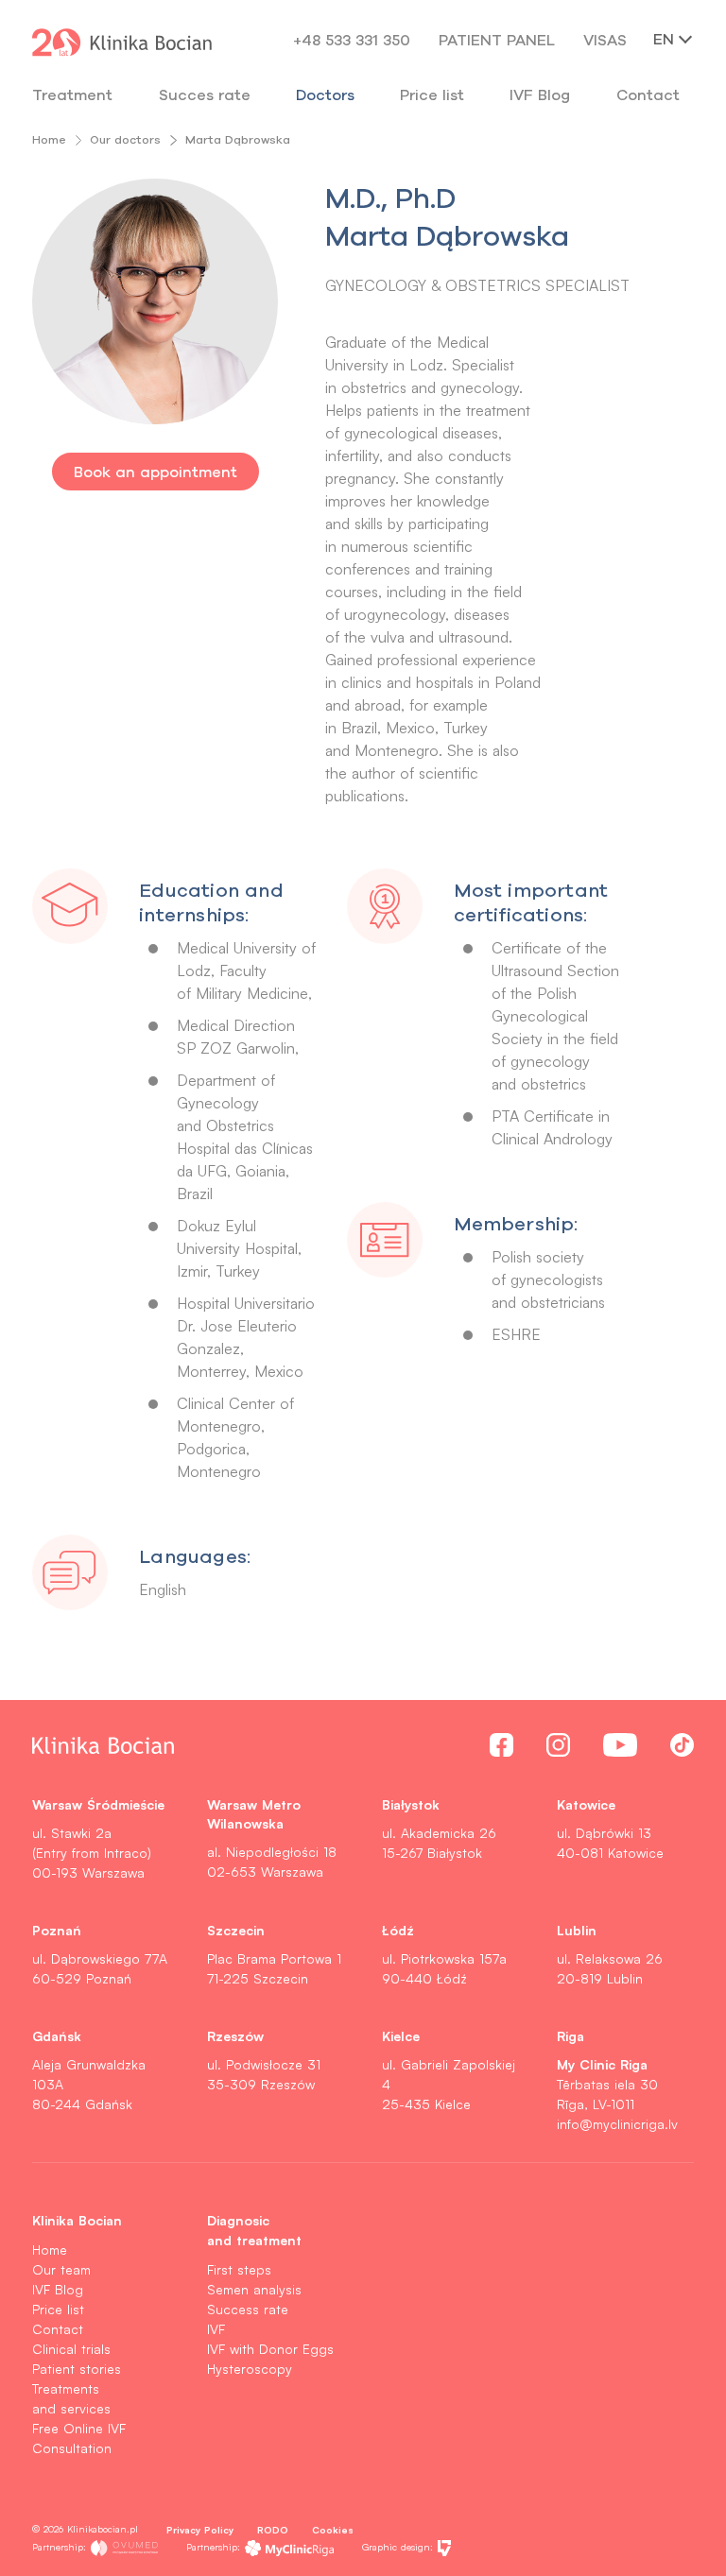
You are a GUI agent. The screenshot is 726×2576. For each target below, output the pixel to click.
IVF (216, 2329)
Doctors (325, 94)
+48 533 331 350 (352, 40)
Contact (58, 2329)
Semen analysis (254, 2289)
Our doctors (125, 139)
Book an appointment (156, 472)
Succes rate (205, 94)
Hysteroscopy (250, 2369)
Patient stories (77, 2369)
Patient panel (497, 40)
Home (49, 139)
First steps (239, 2269)
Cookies (333, 2529)
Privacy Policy (200, 2529)
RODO (273, 2529)
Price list (58, 2309)
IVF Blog (540, 94)
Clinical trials (71, 2349)
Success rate (248, 2309)
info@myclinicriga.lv (617, 2124)
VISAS (605, 40)
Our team (61, 2269)
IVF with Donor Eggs (270, 2349)
